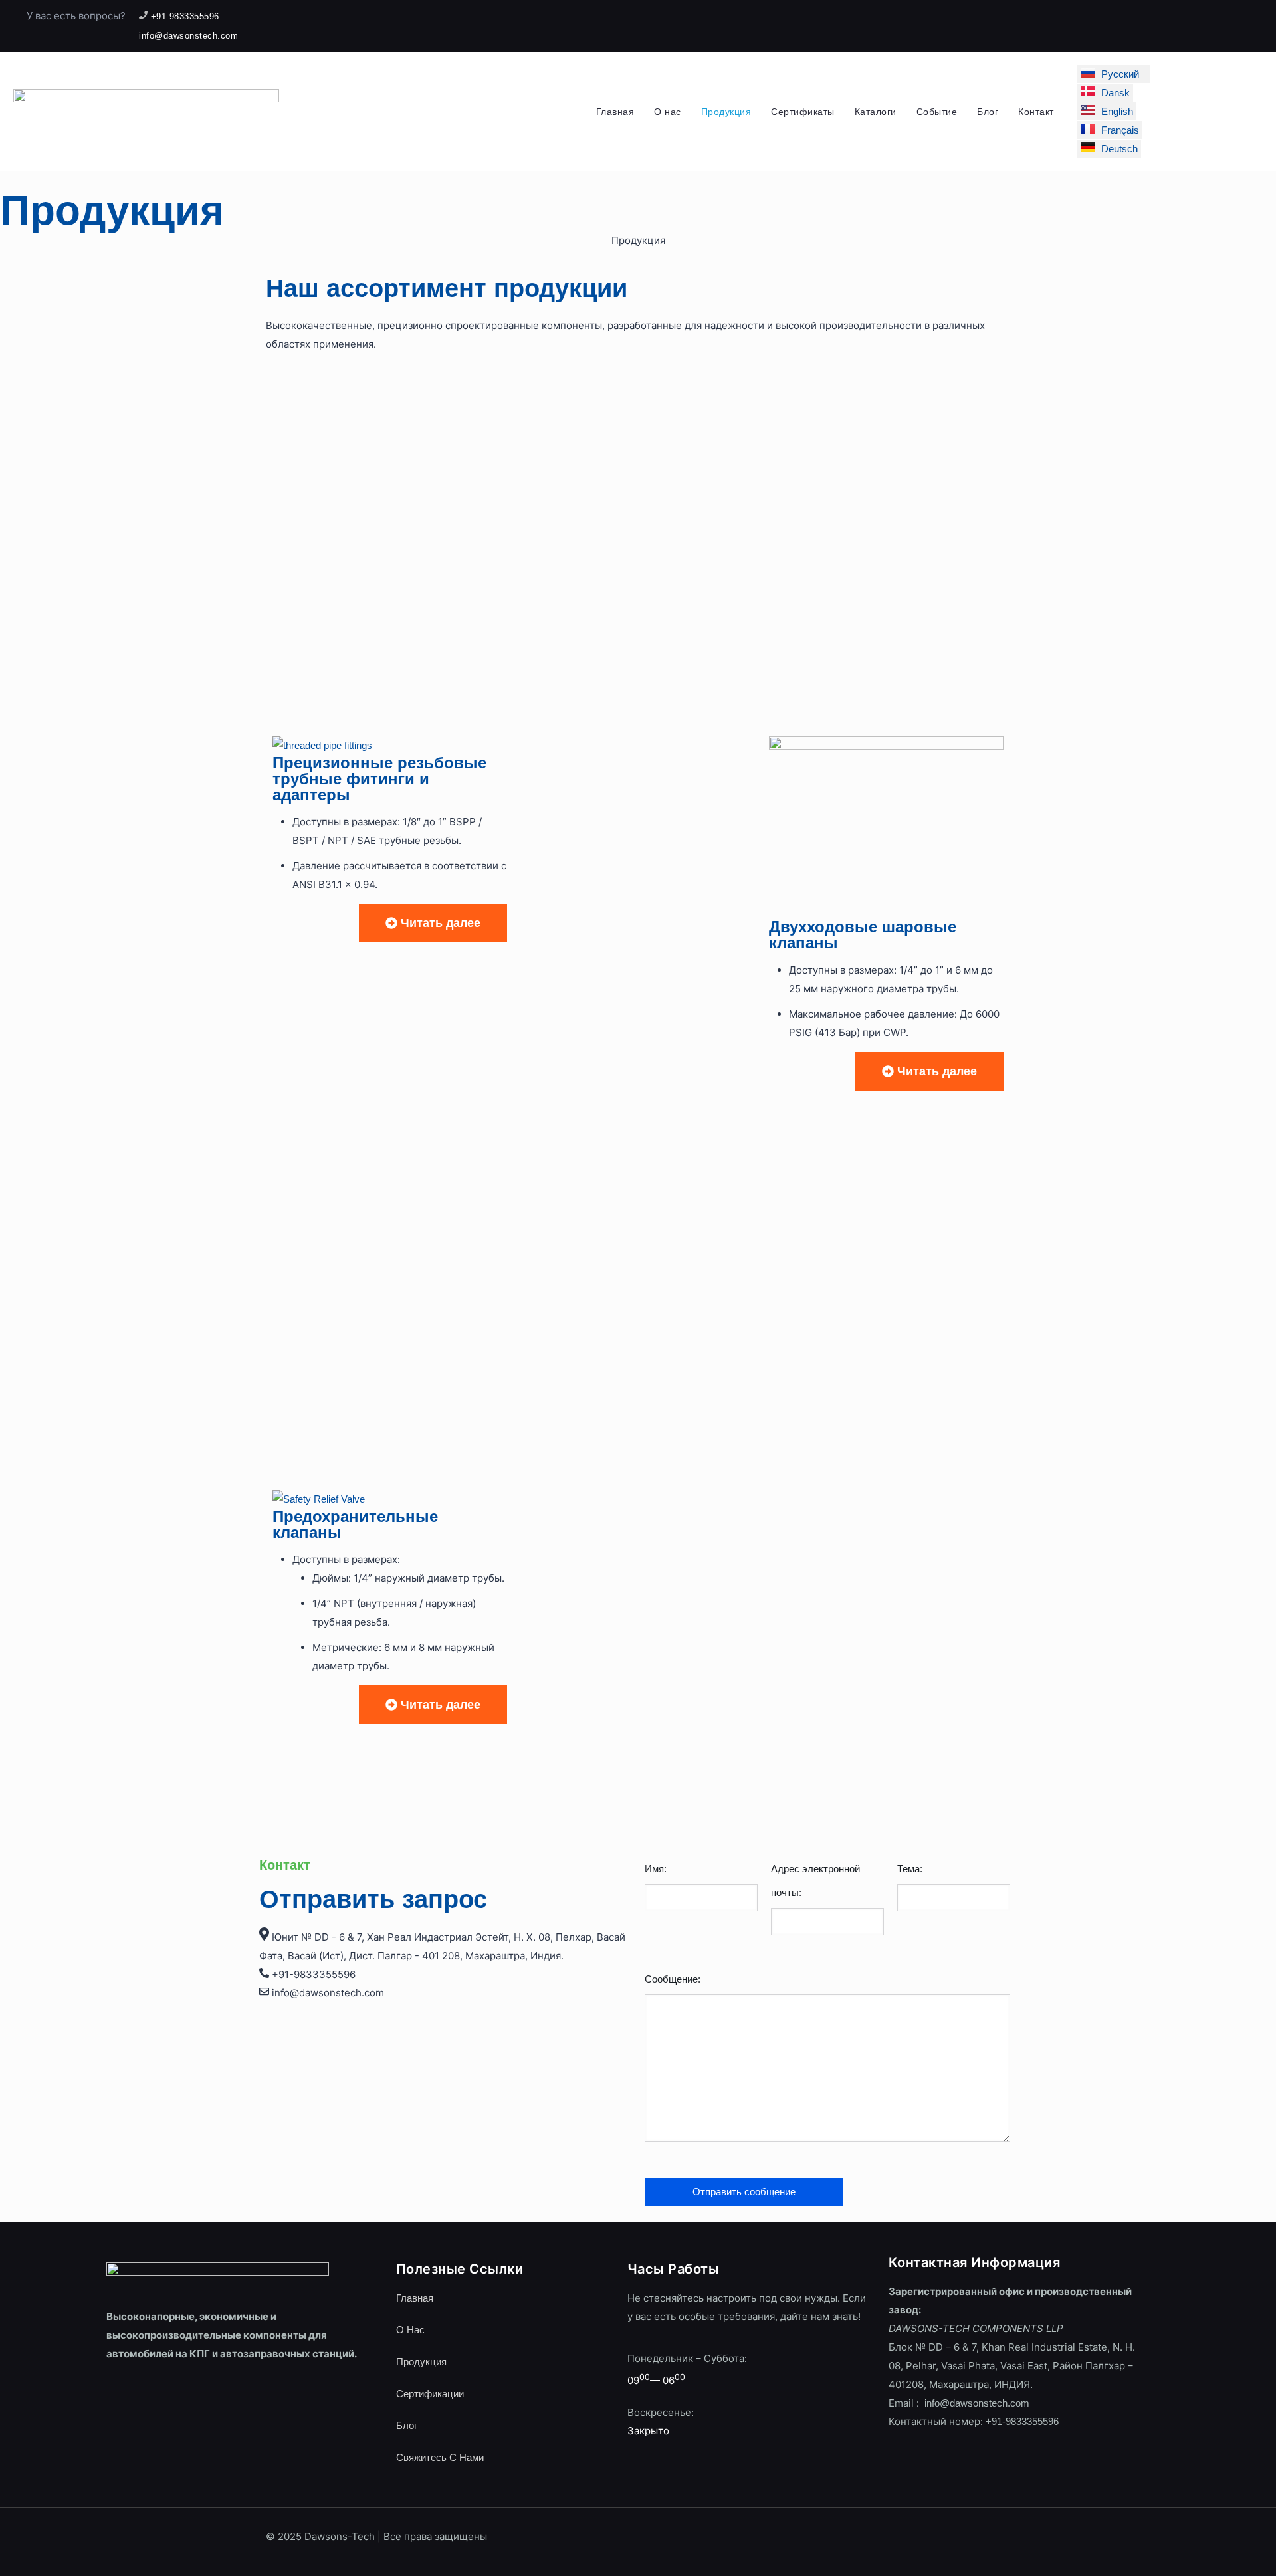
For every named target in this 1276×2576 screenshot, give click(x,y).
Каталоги (876, 112)
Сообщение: (673, 1979)
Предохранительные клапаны (355, 1524)
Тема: (910, 1869)
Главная (615, 112)
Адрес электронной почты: (815, 1880)
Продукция (726, 112)
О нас (668, 112)
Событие (937, 112)
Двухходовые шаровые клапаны (863, 935)
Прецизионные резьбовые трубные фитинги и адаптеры (379, 779)
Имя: (656, 1869)
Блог (988, 112)
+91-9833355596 (1022, 2421)
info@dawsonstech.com (976, 2403)
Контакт (1036, 112)
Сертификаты (803, 112)
